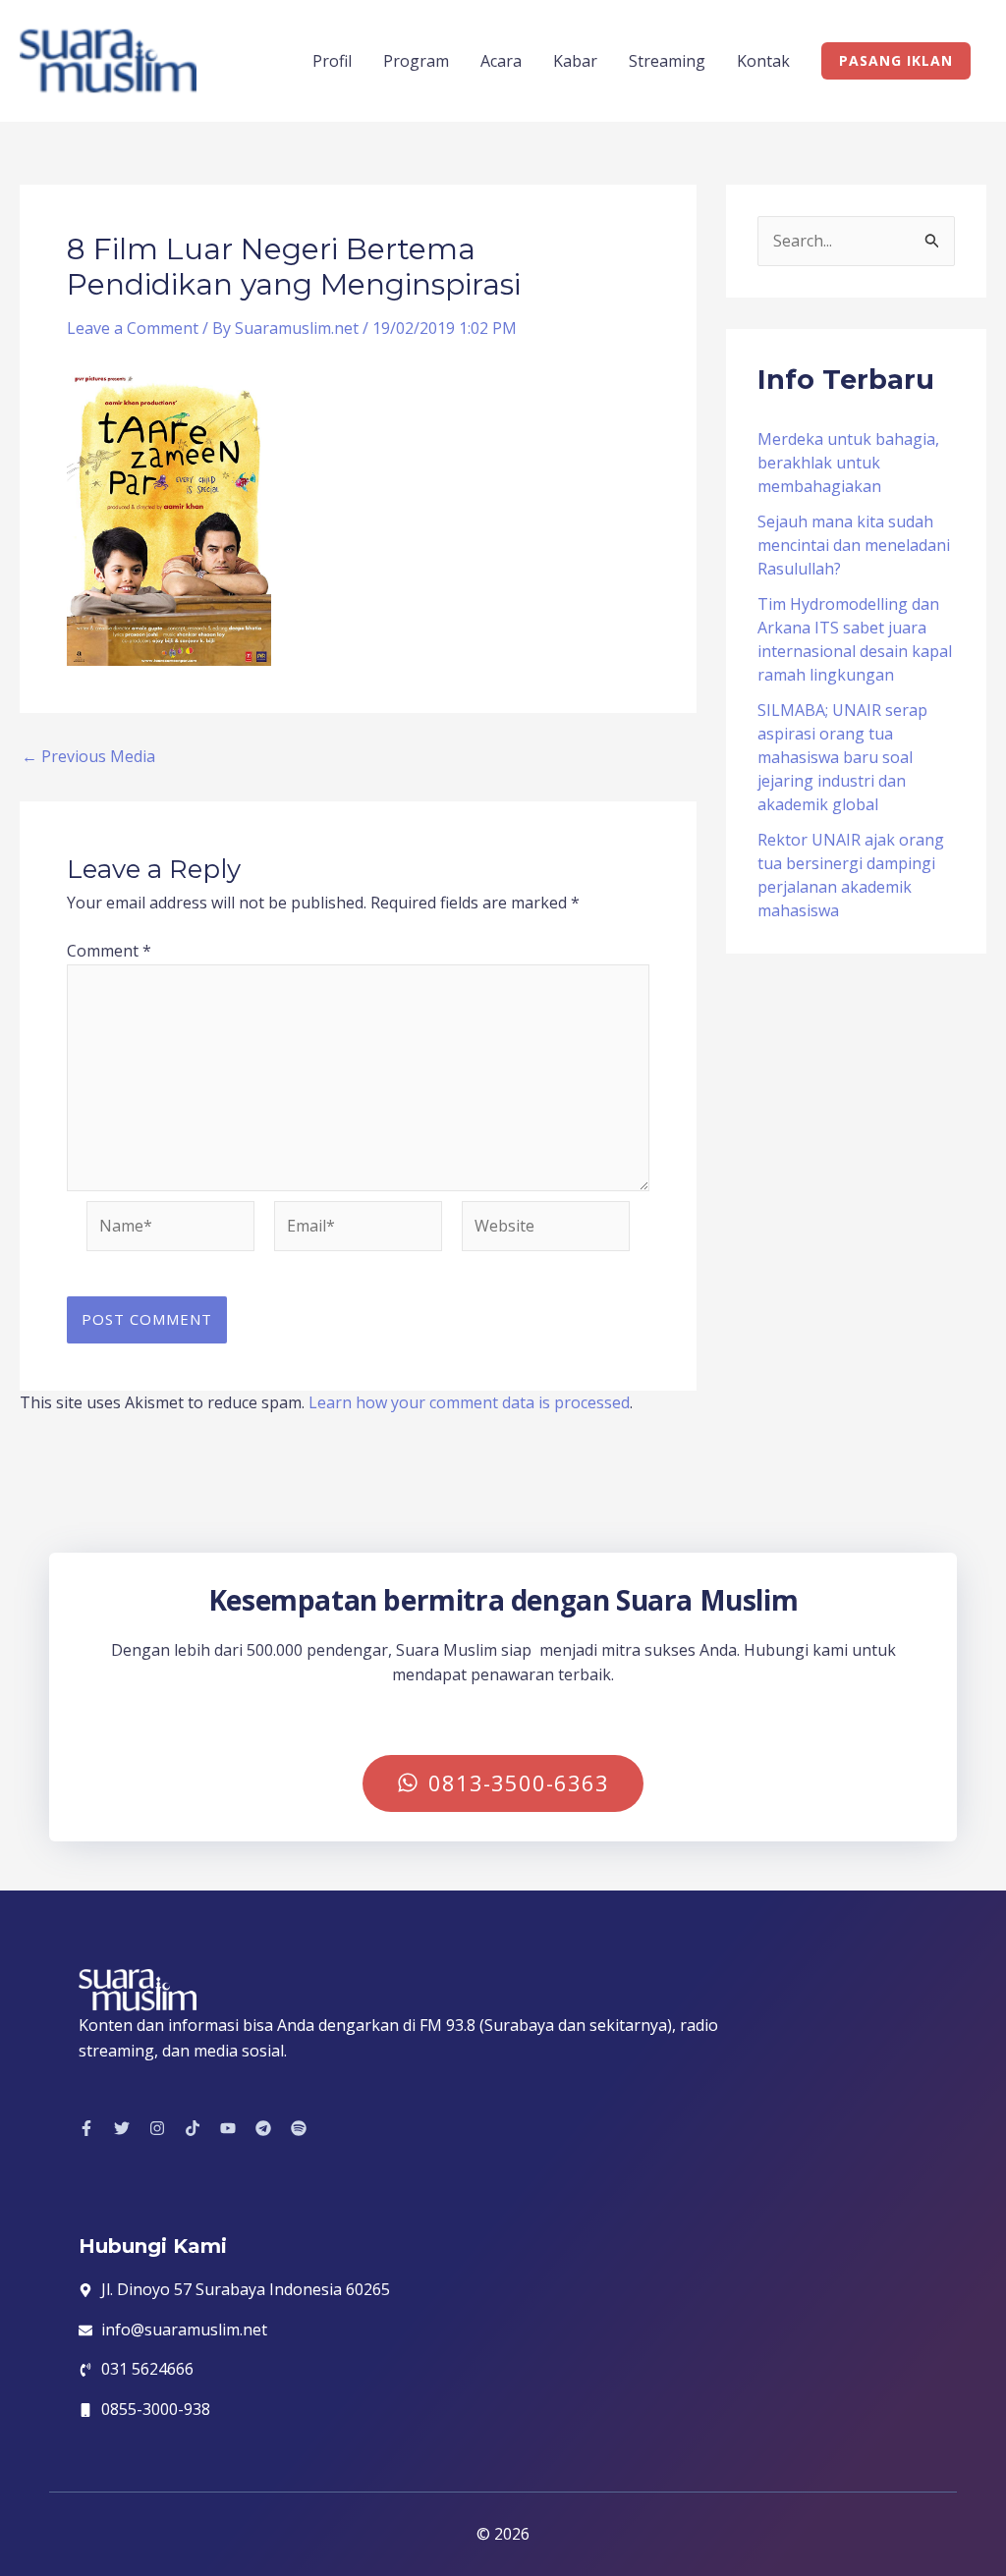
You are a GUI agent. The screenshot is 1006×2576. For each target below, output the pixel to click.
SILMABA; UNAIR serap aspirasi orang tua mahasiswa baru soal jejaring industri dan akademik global (842, 757)
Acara (501, 61)
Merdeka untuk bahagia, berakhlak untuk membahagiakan (848, 463)
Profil (332, 61)
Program (416, 61)
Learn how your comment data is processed (469, 1402)
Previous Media (88, 756)
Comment (109, 951)
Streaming (667, 61)
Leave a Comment (133, 328)
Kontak (763, 61)
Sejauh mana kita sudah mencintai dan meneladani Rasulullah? (854, 545)
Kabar (575, 61)
